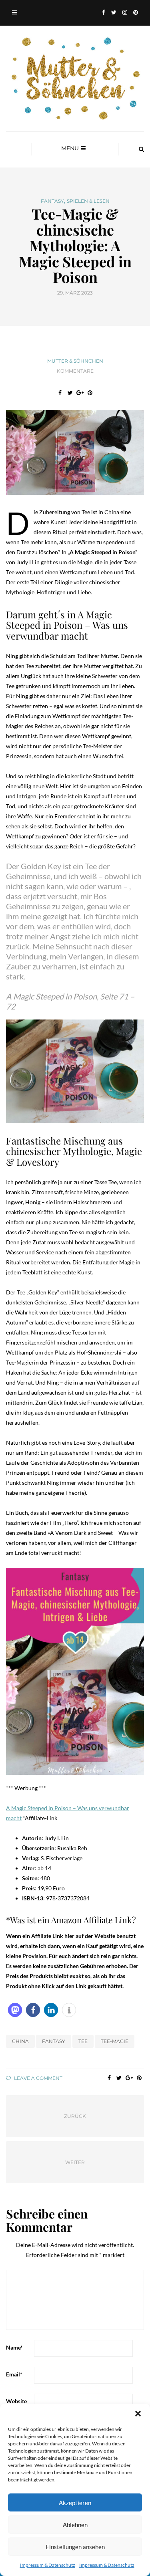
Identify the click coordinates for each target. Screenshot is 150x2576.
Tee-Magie (115, 2041)
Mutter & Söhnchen (75, 361)
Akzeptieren (75, 2503)
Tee (83, 2041)
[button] (138, 2414)
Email (14, 2374)
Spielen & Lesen (88, 201)
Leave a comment (38, 2078)
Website (16, 2401)
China (20, 2041)
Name (14, 2347)
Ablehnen (75, 2525)
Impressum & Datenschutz (48, 2565)
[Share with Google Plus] (80, 393)
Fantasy (52, 201)
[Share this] (60, 393)
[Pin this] (90, 393)
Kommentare (75, 371)
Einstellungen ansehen (75, 2547)
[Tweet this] (70, 393)
